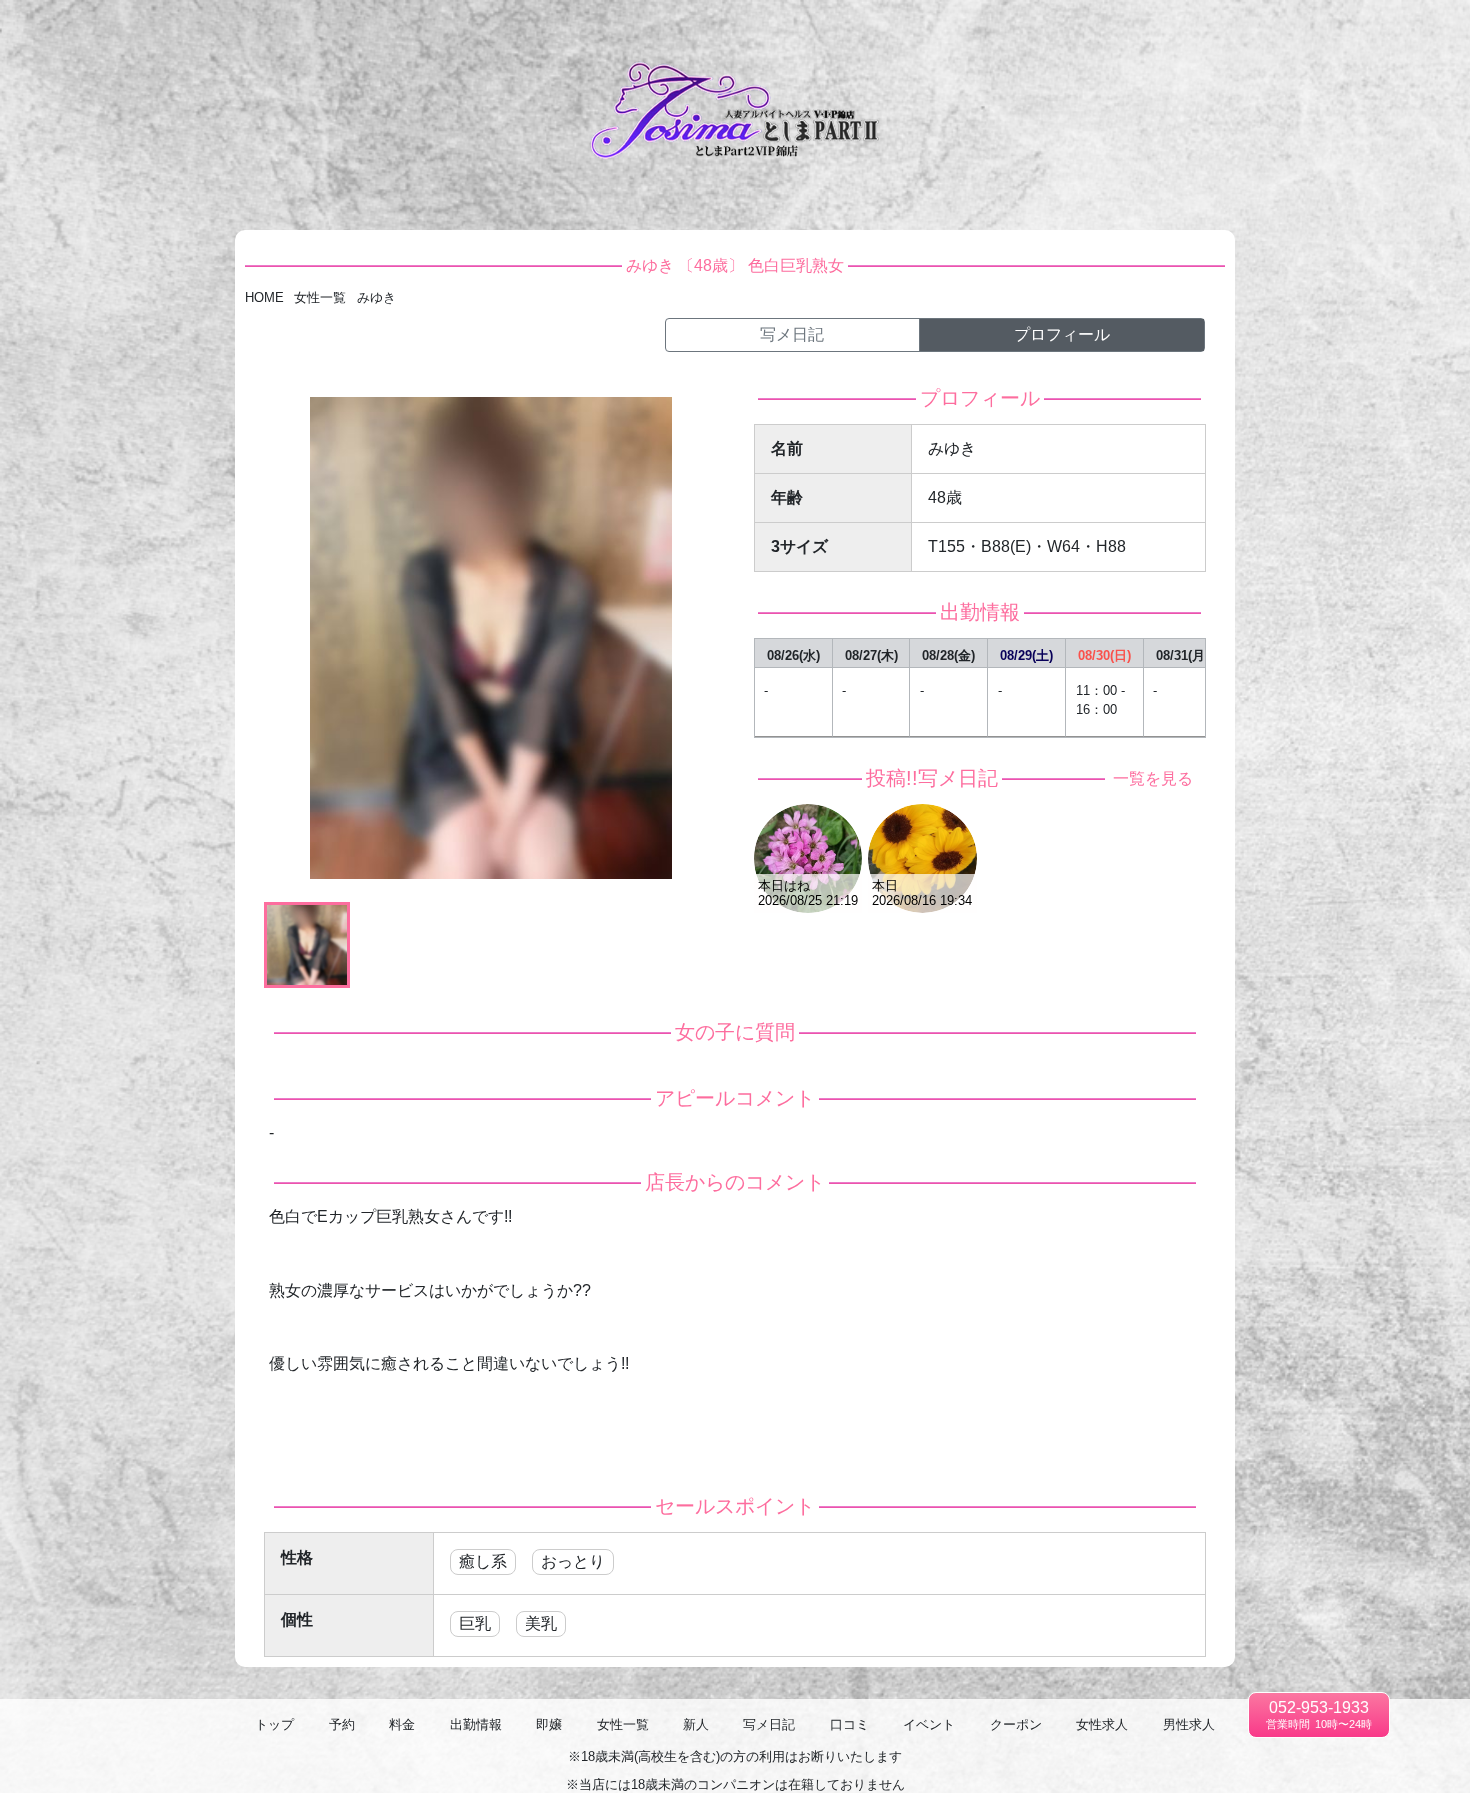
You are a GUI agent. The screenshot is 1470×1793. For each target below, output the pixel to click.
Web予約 (726, 30)
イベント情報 (1199, 29)
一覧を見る (1149, 778)
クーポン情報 (1289, 29)
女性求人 (1367, 30)
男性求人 (1433, 30)
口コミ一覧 (1115, 30)
